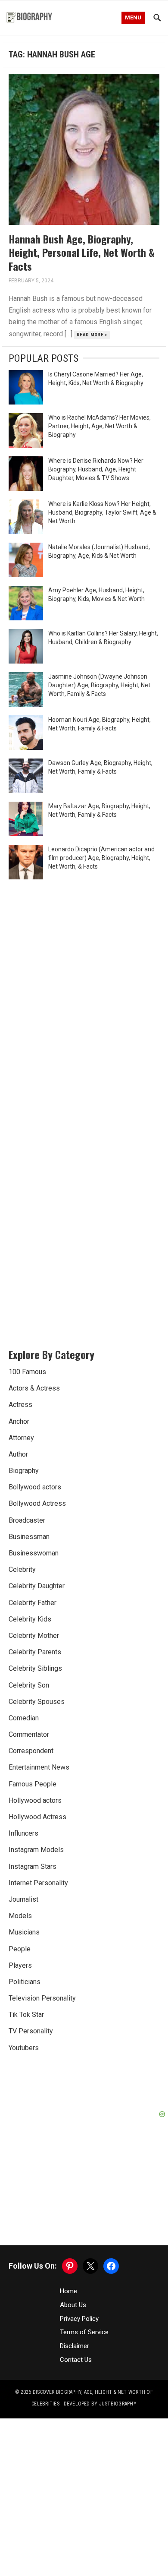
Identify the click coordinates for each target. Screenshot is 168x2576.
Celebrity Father (33, 1603)
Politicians (25, 1982)
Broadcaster (27, 1520)
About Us (73, 2305)
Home (68, 2291)
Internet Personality (38, 1883)
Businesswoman (34, 1553)
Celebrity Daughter (37, 1586)
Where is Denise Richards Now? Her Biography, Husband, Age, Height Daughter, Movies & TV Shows (96, 469)
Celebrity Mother (34, 1636)
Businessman (29, 1537)
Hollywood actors (35, 1800)
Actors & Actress (34, 1388)
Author (18, 1454)
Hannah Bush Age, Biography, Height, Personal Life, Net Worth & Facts (82, 252)
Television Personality (42, 1998)
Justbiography (118, 2404)
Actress (20, 1405)
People (20, 1949)
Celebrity (22, 1569)
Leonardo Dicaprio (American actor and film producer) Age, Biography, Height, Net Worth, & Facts (101, 858)
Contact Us (76, 2360)
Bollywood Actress (37, 1503)
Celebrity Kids (30, 1619)
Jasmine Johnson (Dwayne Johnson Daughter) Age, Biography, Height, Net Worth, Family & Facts (99, 685)
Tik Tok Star (26, 2015)
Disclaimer (75, 2346)
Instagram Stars (33, 1866)
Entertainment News (39, 1767)
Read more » (92, 335)
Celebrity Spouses (37, 1702)
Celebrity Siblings (35, 1668)
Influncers (23, 1833)
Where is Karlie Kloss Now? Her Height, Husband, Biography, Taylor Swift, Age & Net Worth (102, 512)
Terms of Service (84, 2332)
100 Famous (27, 1372)
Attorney (21, 1438)
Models (20, 1916)
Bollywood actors (35, 1487)
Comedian (24, 1718)
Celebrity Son (29, 1685)
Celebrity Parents (35, 1652)
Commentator (29, 1734)
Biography (24, 1471)
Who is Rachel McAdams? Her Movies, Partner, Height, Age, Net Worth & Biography (100, 426)
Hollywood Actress (37, 1817)
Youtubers (24, 2048)
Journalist (23, 1899)
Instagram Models (36, 1850)
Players (20, 1965)
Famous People (33, 1784)
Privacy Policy (79, 2319)
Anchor (19, 1421)
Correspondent (31, 1751)
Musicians (24, 1932)
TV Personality (31, 2031)
